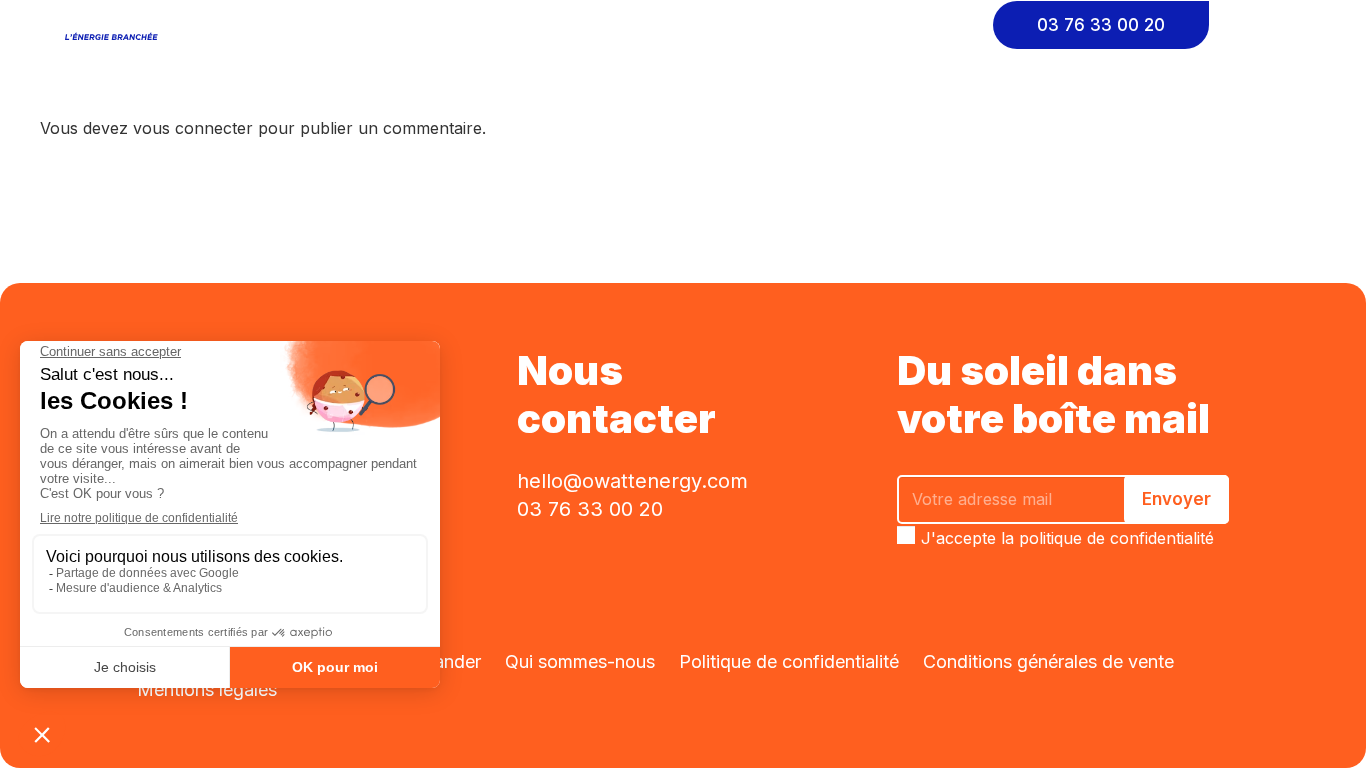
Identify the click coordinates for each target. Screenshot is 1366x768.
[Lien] (115, 25)
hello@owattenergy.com (632, 481)
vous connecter (193, 128)
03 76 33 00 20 (590, 509)
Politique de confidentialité (789, 661)
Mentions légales (207, 689)
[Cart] (1275, 25)
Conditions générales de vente (1048, 661)
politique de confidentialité (1116, 538)
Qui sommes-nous (580, 661)
